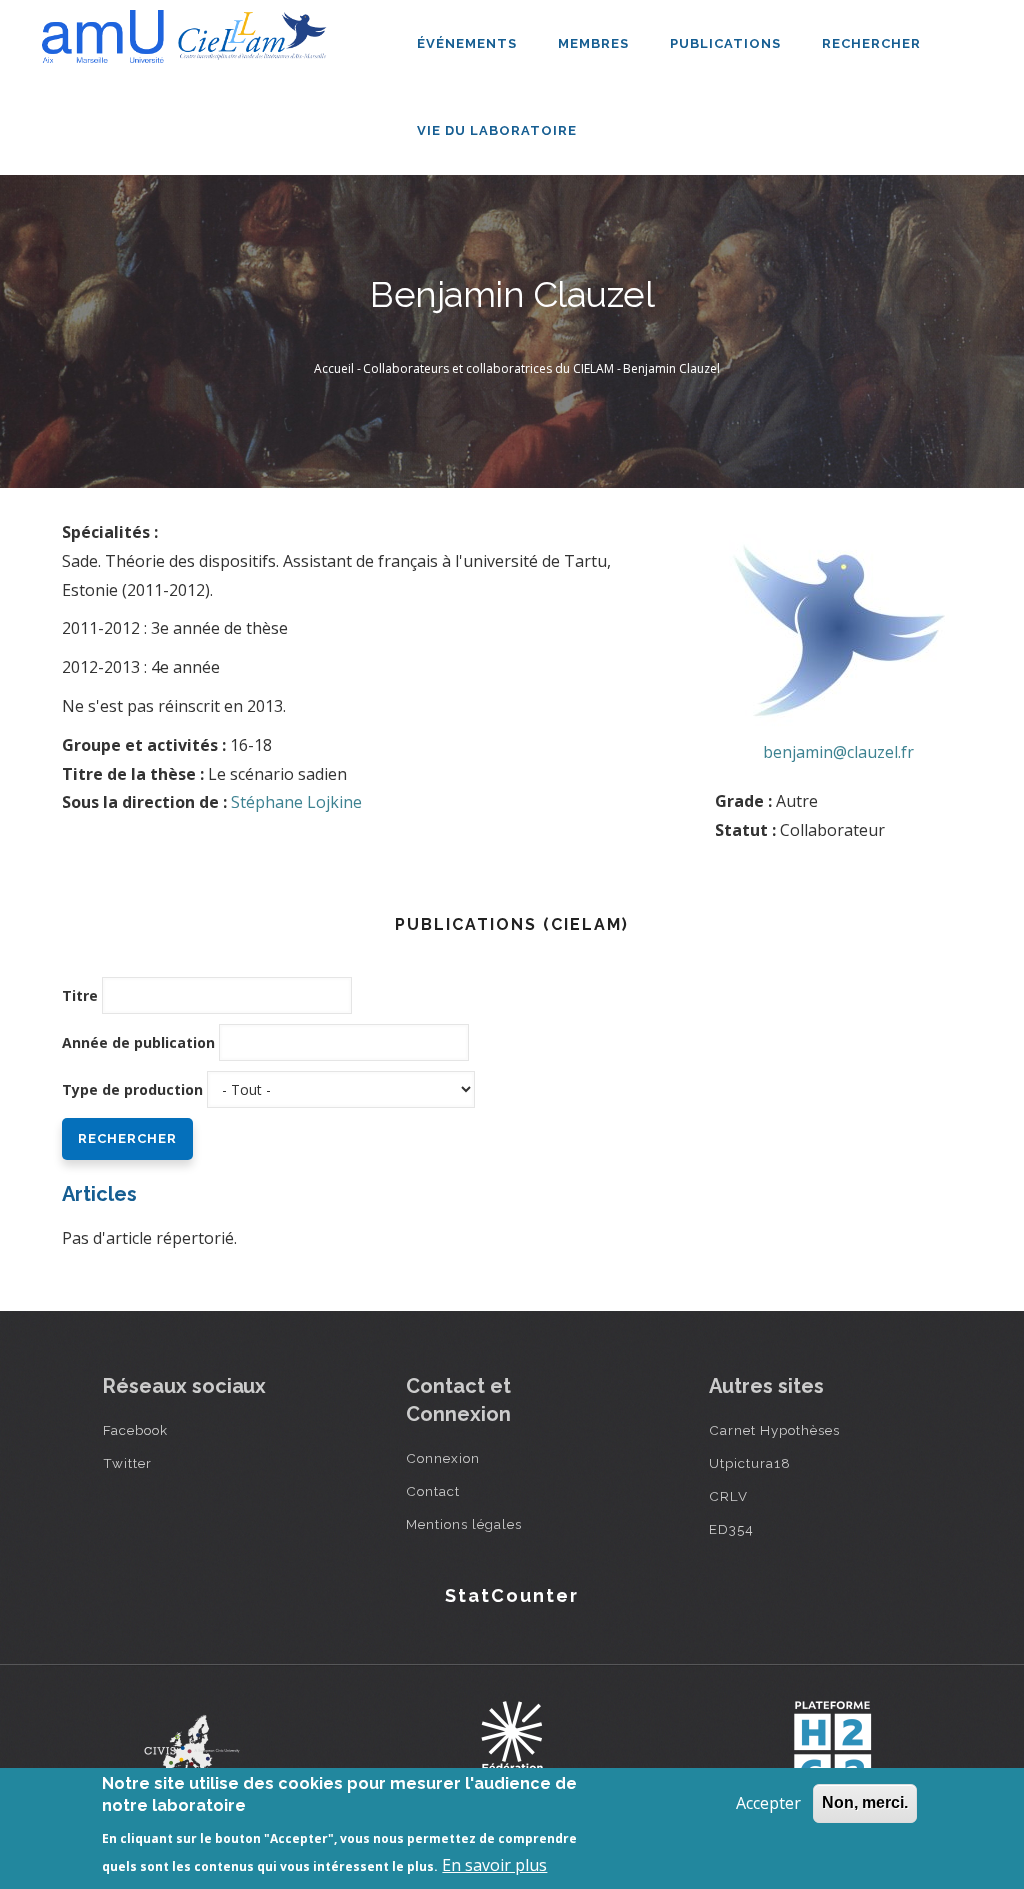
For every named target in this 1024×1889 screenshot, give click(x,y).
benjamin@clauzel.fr (838, 752)
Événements (469, 43)
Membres (595, 43)
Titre (80, 995)
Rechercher (871, 43)
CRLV (728, 1496)
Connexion (443, 1458)
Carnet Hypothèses (774, 1430)
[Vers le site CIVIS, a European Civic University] (192, 1745)
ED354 (731, 1529)
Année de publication (138, 1042)
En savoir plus (494, 1865)
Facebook (135, 1430)
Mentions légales (464, 1524)
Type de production (132, 1089)
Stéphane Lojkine (296, 802)
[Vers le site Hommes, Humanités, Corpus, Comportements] (832, 1746)
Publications (727, 43)
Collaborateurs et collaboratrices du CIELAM (488, 368)
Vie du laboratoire (499, 130)
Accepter (768, 1803)
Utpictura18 (750, 1463)
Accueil (334, 368)
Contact (433, 1491)
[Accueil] (188, 36)
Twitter (127, 1463)
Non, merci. (865, 1802)
